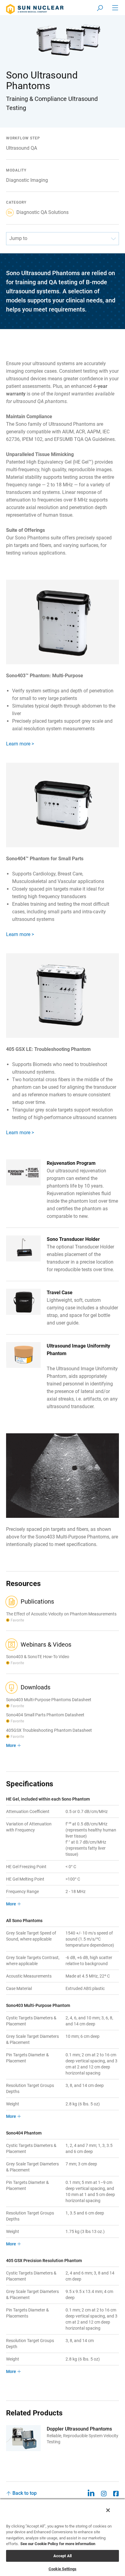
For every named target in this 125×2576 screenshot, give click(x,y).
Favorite (17, 1620)
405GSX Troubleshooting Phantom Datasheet (49, 1730)
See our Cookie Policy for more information (58, 2544)
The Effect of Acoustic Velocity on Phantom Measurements (61, 1614)
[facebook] (116, 2493)
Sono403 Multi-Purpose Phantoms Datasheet (49, 1700)
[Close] (108, 2510)
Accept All (62, 2556)
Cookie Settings (62, 2569)
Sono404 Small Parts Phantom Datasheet (45, 1715)
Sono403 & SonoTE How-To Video (38, 1657)
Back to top (25, 2493)
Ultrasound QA (22, 148)
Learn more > (20, 744)
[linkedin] (91, 2493)
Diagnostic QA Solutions (42, 212)
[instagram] (104, 2493)
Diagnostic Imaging (27, 180)
